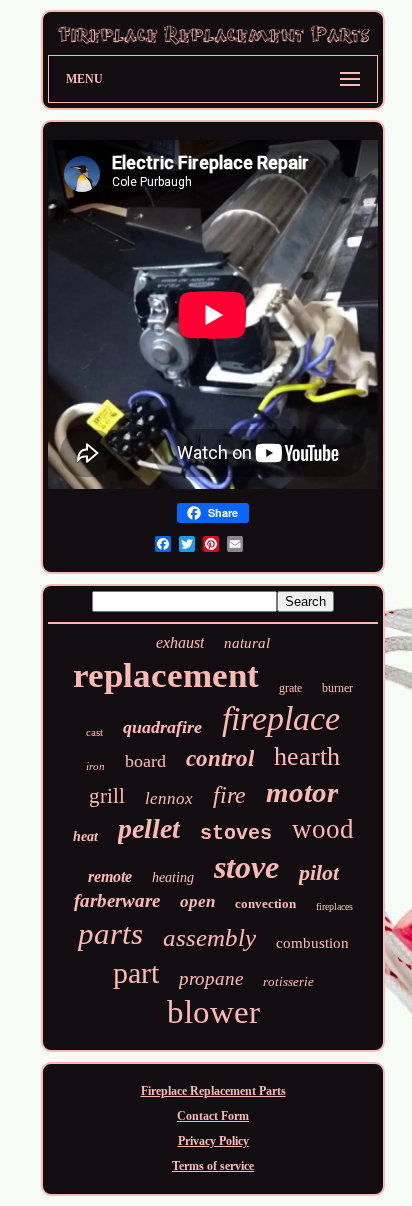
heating (173, 877)
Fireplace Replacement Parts (213, 1091)
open (197, 901)
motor (302, 792)
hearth (307, 756)
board (145, 761)
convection (265, 903)
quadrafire (162, 727)
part (136, 972)
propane (211, 978)
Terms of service (213, 1166)
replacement (166, 675)
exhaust (180, 642)
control (220, 758)
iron (95, 766)
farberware (117, 900)
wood (323, 829)
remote (110, 876)
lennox (169, 798)
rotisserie (288, 981)
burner (337, 688)
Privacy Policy (213, 1141)
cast (94, 732)
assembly (209, 937)
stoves (236, 833)
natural (247, 643)
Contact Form (213, 1116)
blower (213, 1012)
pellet (149, 828)
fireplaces (334, 906)
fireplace (281, 718)
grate (290, 688)
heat (85, 836)
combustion (312, 943)
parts (110, 933)
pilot (319, 872)
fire (229, 795)
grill (107, 796)
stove (246, 867)
